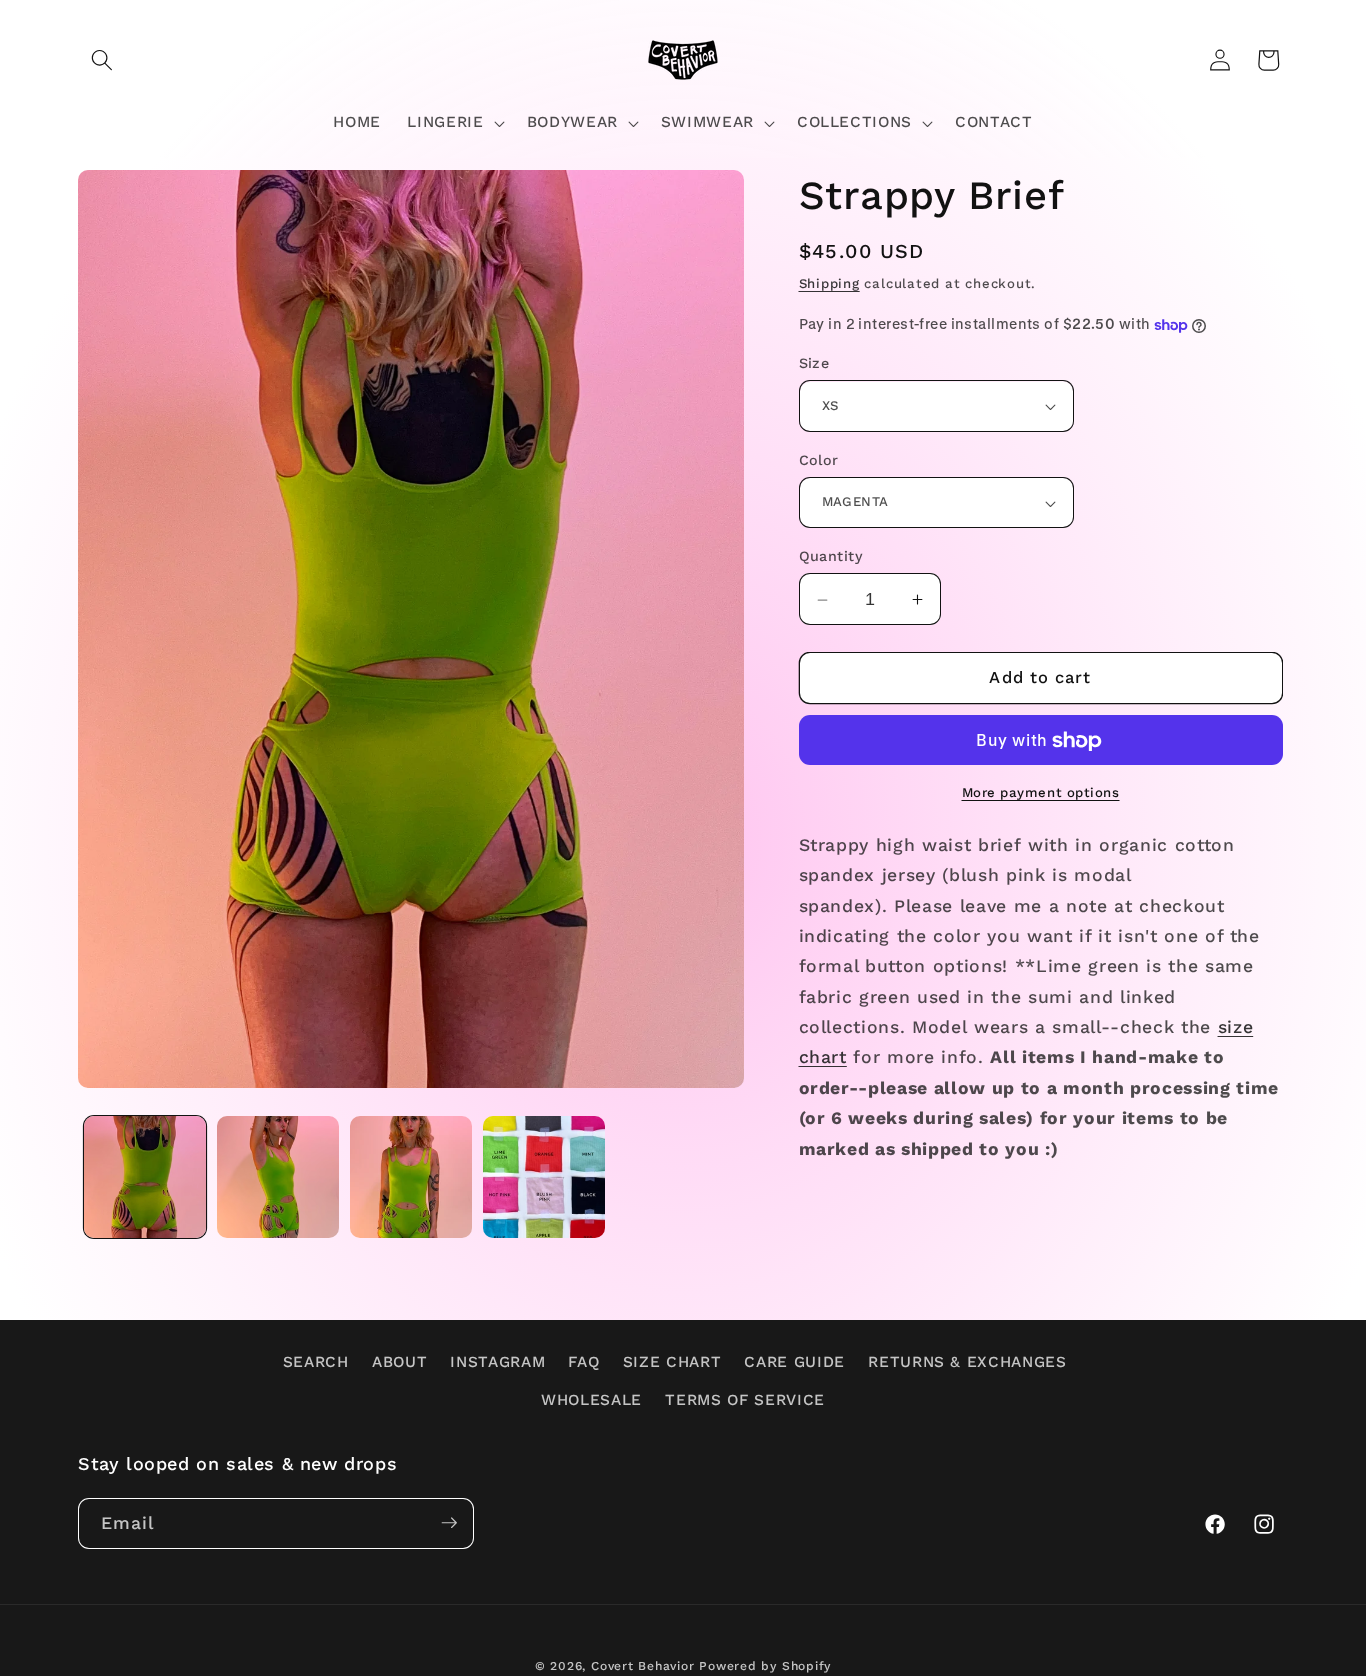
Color (819, 460)
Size (814, 364)
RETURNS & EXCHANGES (967, 1362)
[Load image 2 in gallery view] (278, 1177)
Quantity (831, 557)
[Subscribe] (449, 1523)
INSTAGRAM (497, 1362)
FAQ (583, 1362)
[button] (102, 60)
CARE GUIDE (794, 1362)
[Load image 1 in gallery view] (145, 1177)
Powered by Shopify (765, 1665)
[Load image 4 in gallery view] (544, 1177)
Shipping (829, 284)
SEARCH (316, 1362)
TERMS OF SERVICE (745, 1400)
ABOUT (399, 1362)
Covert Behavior (643, 1665)
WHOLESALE (591, 1400)
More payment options (1041, 793)
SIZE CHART (672, 1362)
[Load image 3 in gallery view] (411, 1177)
